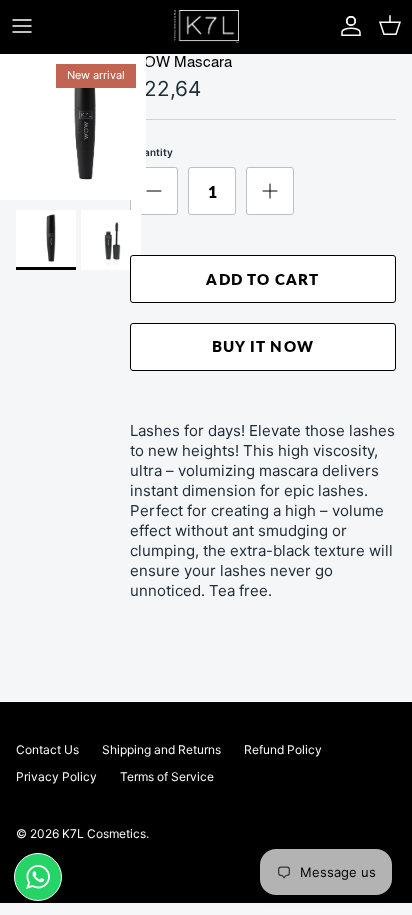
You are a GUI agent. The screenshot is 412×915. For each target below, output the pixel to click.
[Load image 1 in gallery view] (73, 127)
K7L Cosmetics (104, 833)
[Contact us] (38, 877)
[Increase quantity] (270, 191)
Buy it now (263, 346)
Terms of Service (167, 776)
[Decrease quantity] (154, 191)
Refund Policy (283, 749)
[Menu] (22, 26)
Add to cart (262, 279)
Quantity (151, 152)
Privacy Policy (56, 776)
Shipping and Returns (161, 749)
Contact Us (47, 749)
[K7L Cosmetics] (206, 26)
